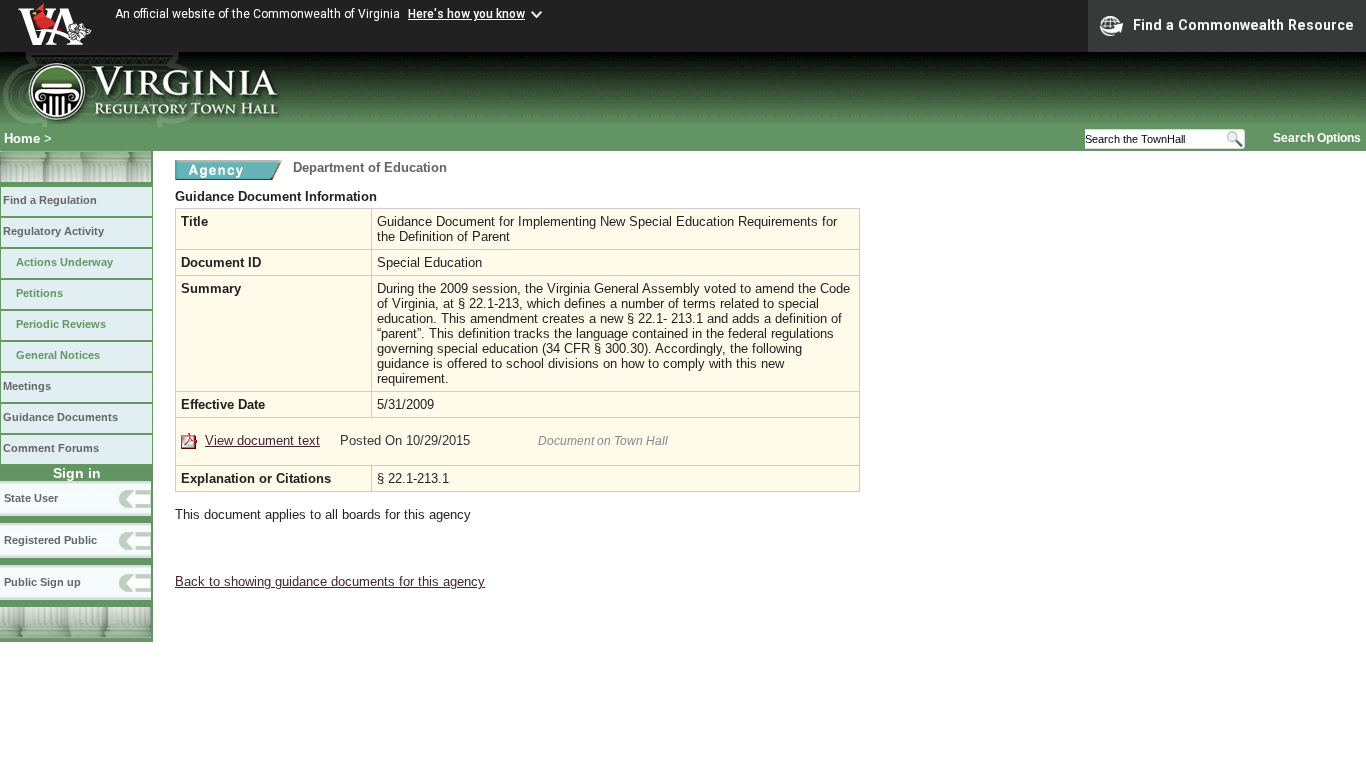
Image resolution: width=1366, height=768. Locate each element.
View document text (262, 440)
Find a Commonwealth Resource (1243, 25)
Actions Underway (64, 262)
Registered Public (50, 540)
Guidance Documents (60, 417)
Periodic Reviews (61, 324)
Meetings (27, 386)
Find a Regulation (50, 200)
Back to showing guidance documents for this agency (330, 581)
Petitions (39, 293)
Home (22, 138)
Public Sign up (42, 582)
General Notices (58, 355)
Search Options (1317, 138)
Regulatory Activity (53, 231)
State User (31, 498)
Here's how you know (466, 14)
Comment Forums (51, 448)
